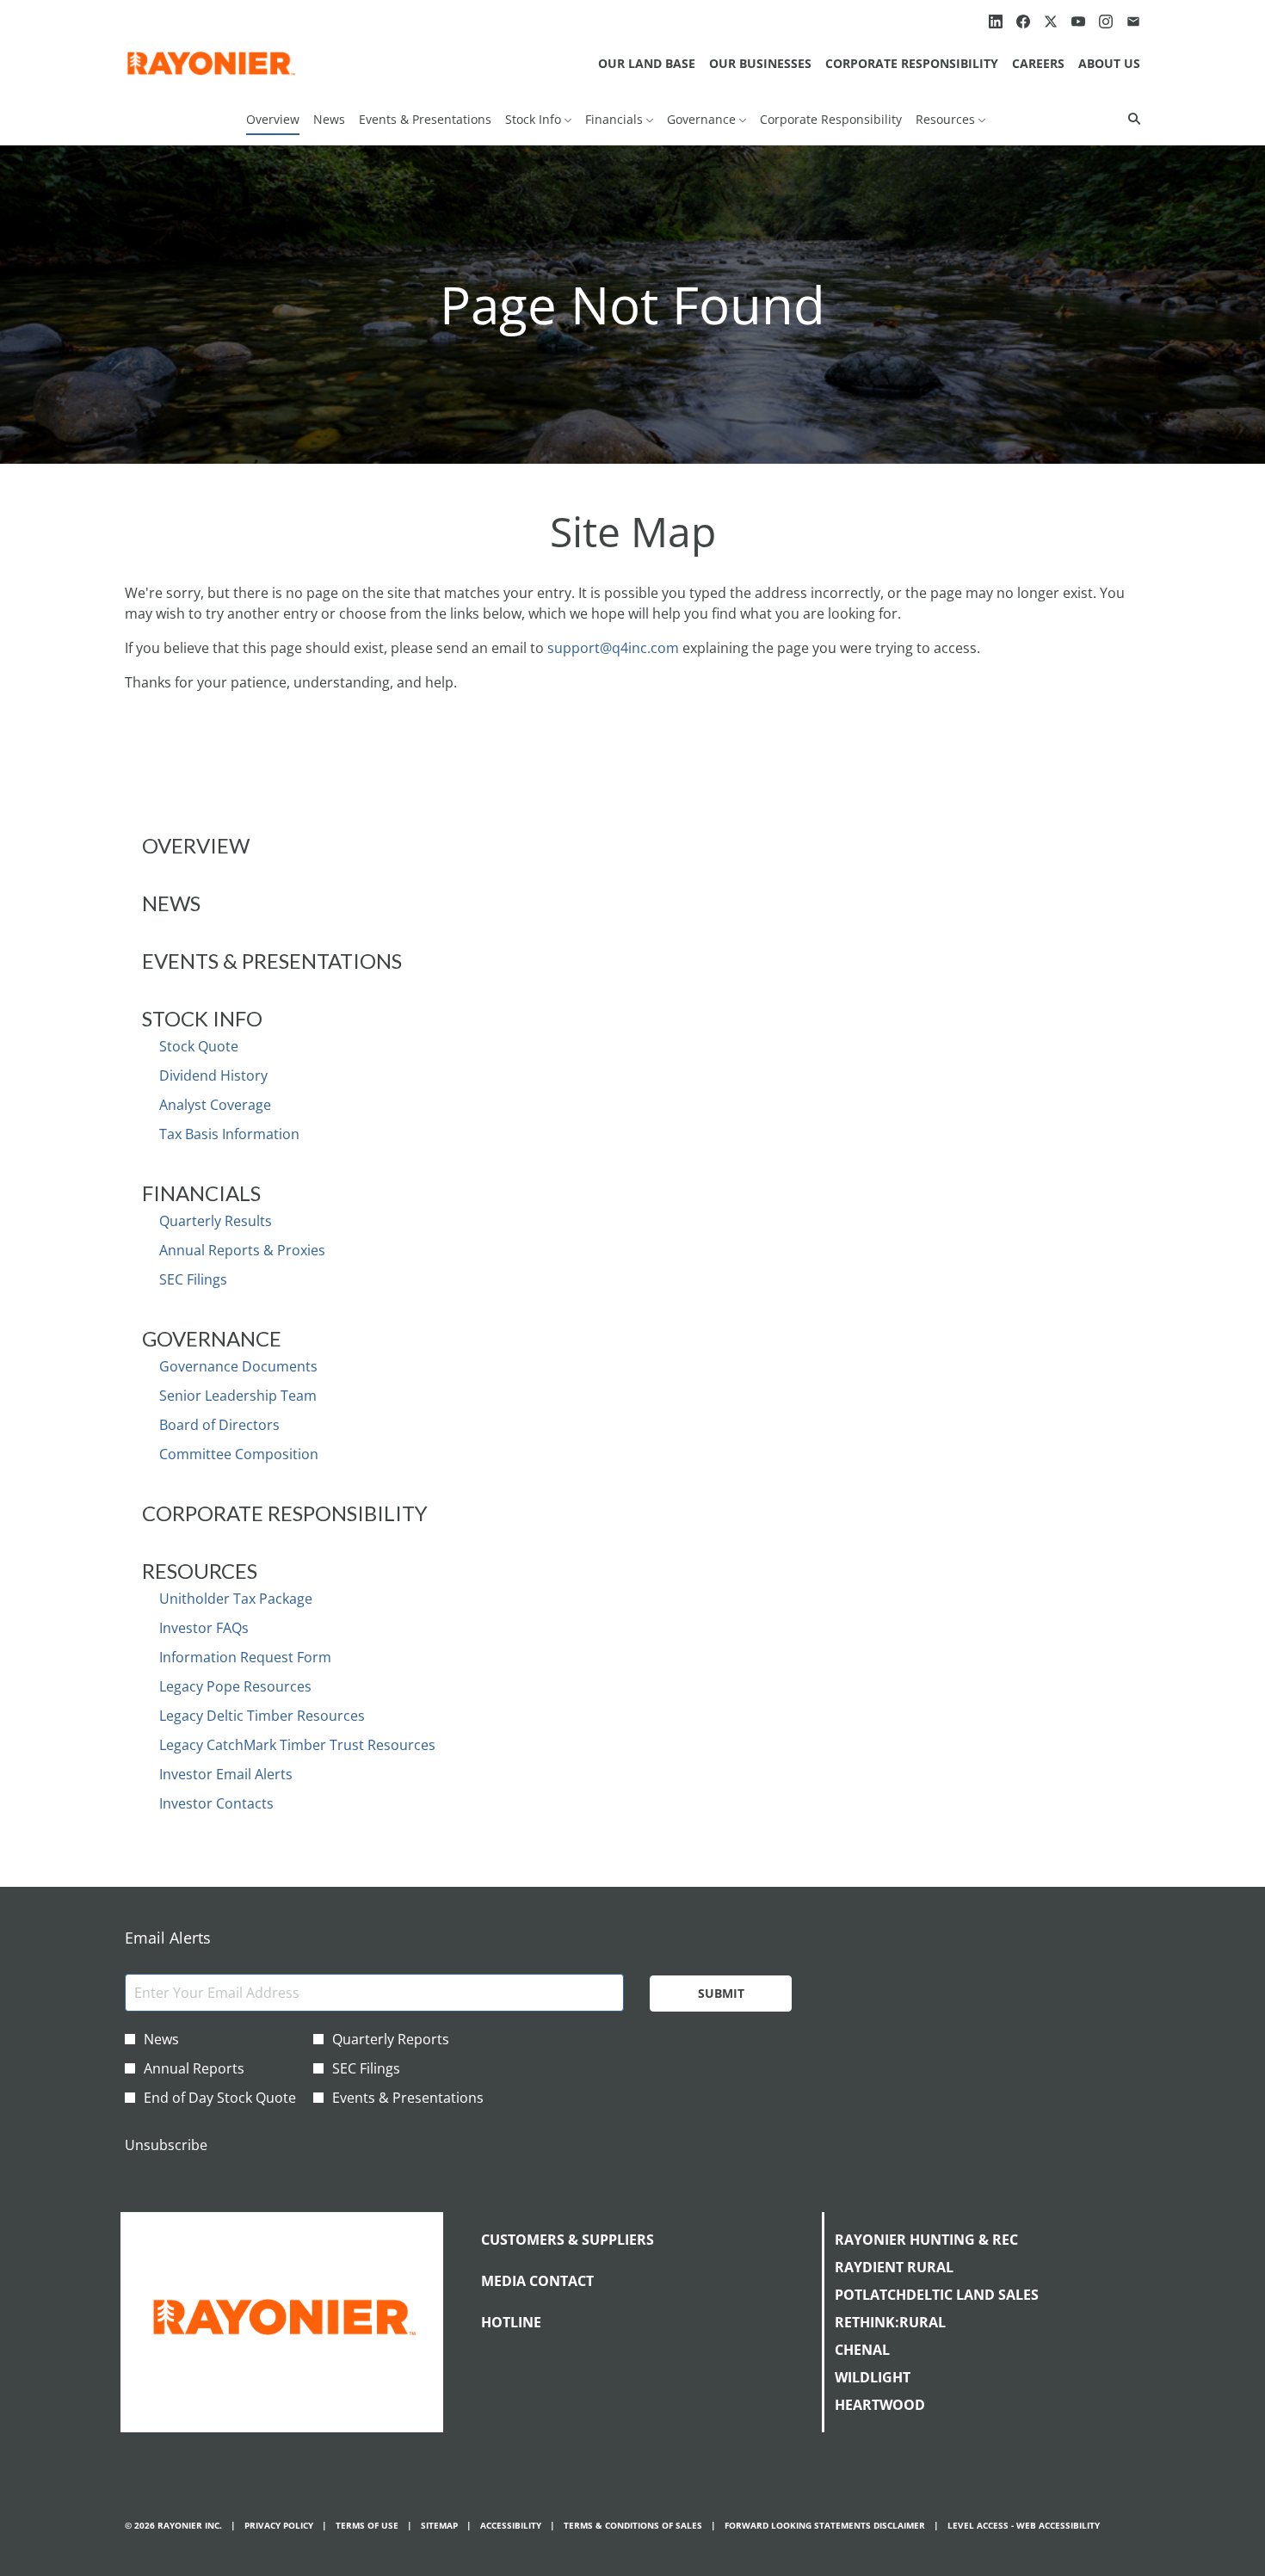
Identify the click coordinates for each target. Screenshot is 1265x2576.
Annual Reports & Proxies (242, 1250)
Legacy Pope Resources (235, 1686)
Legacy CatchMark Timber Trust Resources (297, 1745)
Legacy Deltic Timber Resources (262, 1716)
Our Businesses (760, 63)
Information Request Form (245, 1657)
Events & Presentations (272, 961)
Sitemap (439, 2526)
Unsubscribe (166, 2145)
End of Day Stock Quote (220, 2098)
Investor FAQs (204, 1628)
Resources (200, 1571)
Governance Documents (238, 1366)
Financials (201, 1193)
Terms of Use (367, 2526)
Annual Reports (194, 2068)
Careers (1038, 63)
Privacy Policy (279, 2526)
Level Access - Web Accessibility (1024, 2526)
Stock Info (202, 1018)
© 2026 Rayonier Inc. (173, 2526)
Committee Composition (239, 1454)
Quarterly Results (216, 1221)
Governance (212, 1338)
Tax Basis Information (229, 1134)
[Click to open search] (1130, 119)
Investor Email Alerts (226, 1774)
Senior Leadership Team (238, 1396)
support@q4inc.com (613, 648)
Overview (196, 845)
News (171, 903)
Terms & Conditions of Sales (633, 2526)
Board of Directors (219, 1425)
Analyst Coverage (215, 1105)
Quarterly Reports (391, 2039)
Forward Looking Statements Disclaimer (825, 2526)
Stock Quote (199, 1046)
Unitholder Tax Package (236, 1599)
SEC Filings (193, 1279)
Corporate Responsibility (912, 63)
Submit (721, 1993)
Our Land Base (647, 63)
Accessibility (511, 2526)
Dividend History (213, 1075)
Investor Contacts (216, 1803)
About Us (1109, 63)
